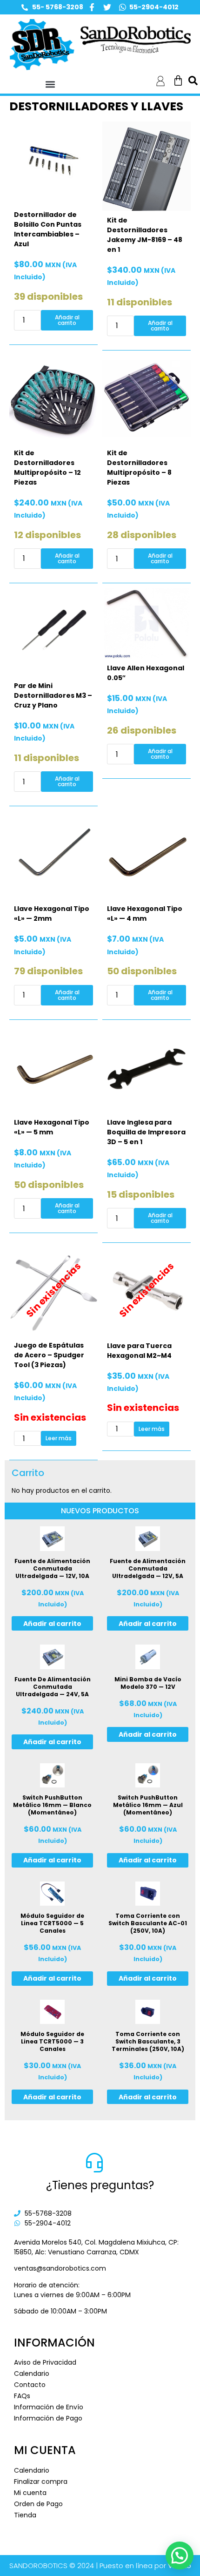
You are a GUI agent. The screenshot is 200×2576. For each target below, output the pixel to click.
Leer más (59, 1438)
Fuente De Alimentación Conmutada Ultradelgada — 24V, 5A (53, 1687)
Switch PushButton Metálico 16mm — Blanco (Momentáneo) (52, 1805)
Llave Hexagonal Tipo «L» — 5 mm (52, 1127)
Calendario (32, 2374)
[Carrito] (178, 81)
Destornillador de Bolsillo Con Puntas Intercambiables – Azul (48, 229)
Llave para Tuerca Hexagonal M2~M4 (139, 1351)
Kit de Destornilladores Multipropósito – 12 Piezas (47, 468)
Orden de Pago (38, 2504)
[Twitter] (107, 7)
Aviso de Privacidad (45, 2362)
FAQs (22, 2396)
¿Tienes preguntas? (100, 2185)
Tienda (25, 2515)
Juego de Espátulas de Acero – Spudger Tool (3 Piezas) (49, 1355)
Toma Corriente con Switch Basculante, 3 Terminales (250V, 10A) (148, 2041)
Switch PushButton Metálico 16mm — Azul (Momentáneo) (148, 1805)
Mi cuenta (30, 2493)
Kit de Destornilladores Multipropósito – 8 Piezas (139, 468)
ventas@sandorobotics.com (60, 2268)
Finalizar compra (41, 2482)
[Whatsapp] (123, 7)
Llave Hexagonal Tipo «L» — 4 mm (145, 914)
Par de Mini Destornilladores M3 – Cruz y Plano (53, 695)
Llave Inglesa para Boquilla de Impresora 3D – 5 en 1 (146, 1132)
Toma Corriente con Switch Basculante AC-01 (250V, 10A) (148, 1923)
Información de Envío (49, 2407)
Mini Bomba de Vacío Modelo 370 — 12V (148, 1683)
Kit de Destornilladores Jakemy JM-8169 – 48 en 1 (145, 235)
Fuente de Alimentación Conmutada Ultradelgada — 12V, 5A (148, 1568)
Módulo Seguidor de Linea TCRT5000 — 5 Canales (52, 1923)
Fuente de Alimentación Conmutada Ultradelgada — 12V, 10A (52, 1568)
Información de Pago (48, 2418)
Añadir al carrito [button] (67, 320)
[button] (50, 84)
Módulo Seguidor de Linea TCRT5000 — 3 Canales (52, 2041)
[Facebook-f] (92, 7)
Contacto (30, 2385)
